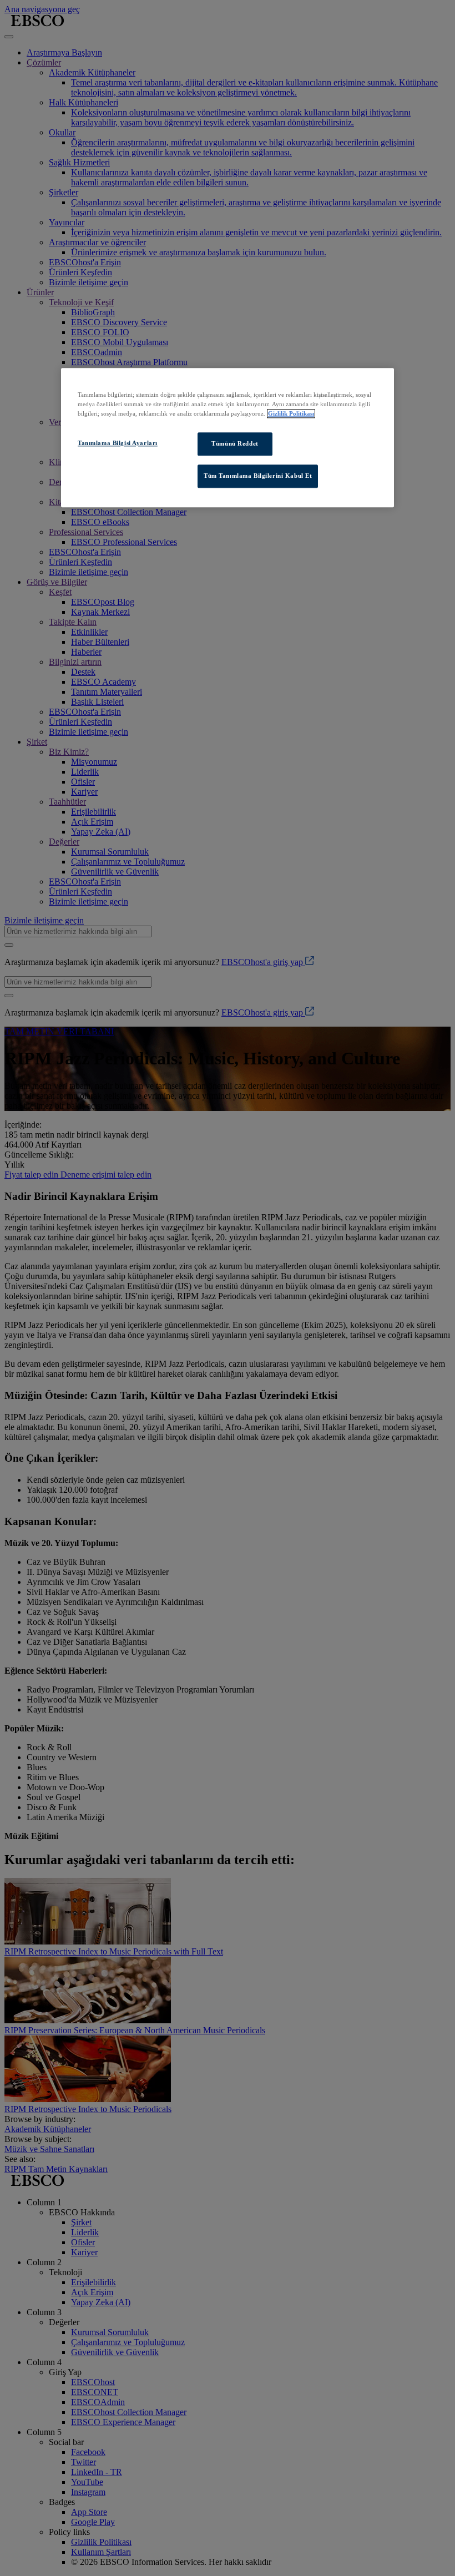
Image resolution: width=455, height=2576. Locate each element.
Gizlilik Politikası (291, 414)
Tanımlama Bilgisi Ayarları (118, 443)
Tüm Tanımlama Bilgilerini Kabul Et (258, 476)
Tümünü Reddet (235, 444)
